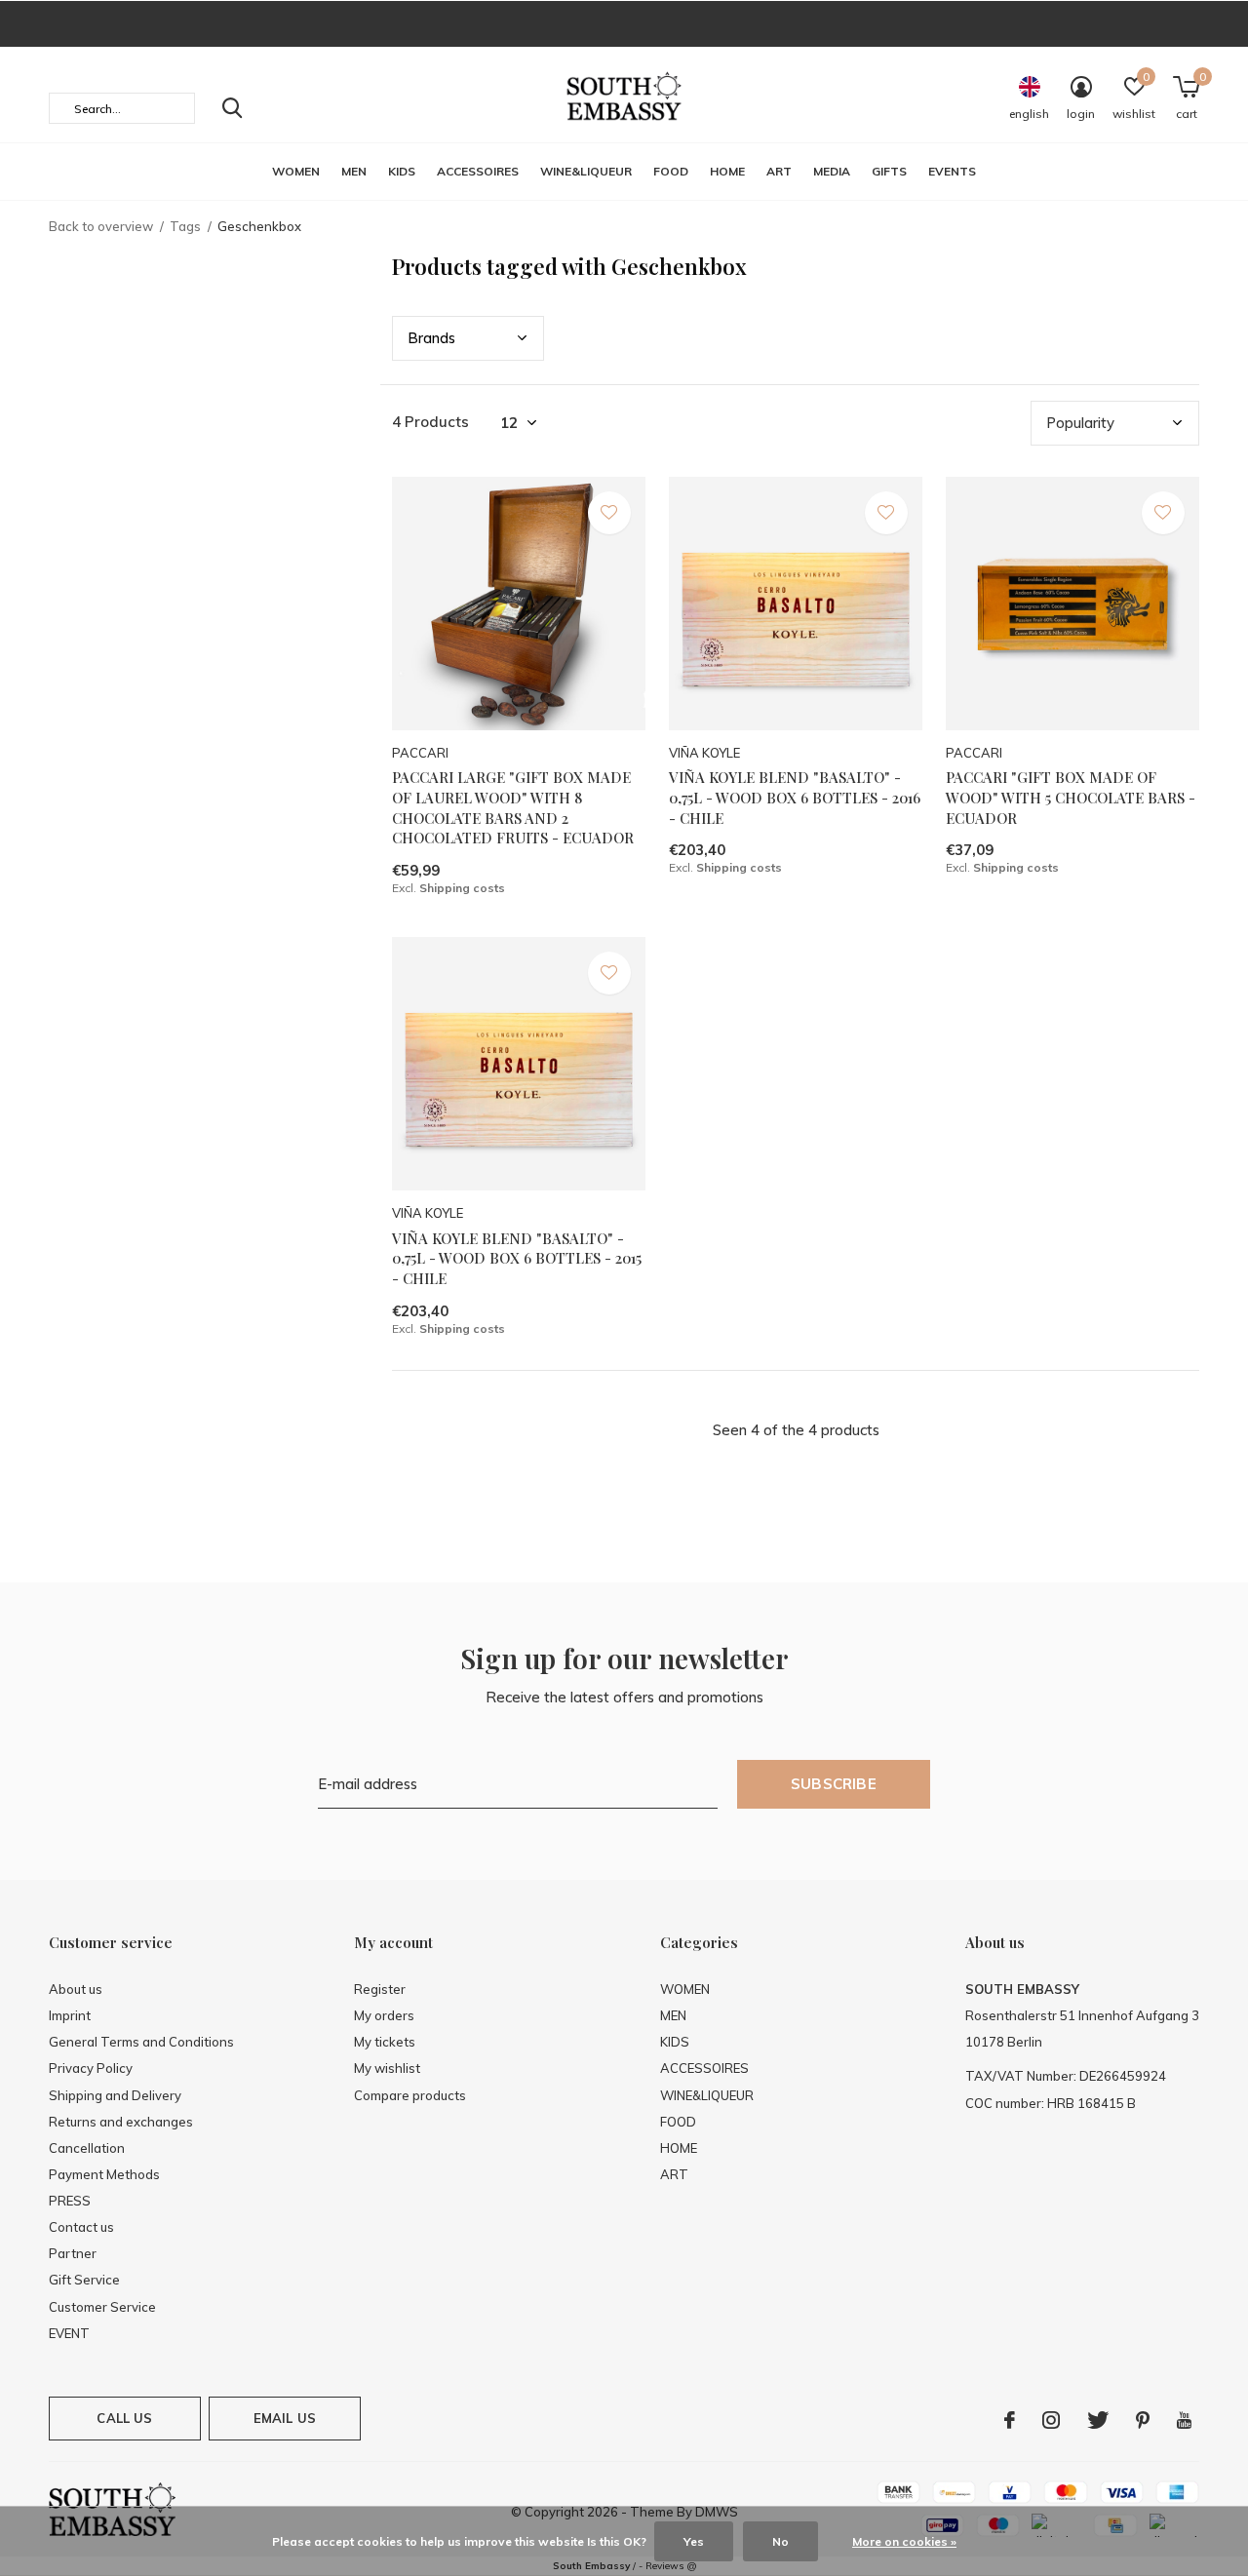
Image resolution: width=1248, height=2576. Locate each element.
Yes (694, 2541)
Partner (73, 2253)
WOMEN (296, 171)
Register (380, 1989)
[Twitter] (1098, 2420)
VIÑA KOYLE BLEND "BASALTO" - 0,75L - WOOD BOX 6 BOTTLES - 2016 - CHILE (795, 798)
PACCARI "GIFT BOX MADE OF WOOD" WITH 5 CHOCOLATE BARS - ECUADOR (1071, 798)
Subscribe (834, 1784)
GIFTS (889, 171)
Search (232, 108)
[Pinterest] (1143, 2420)
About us (76, 1989)
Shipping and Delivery (115, 2095)
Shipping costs (462, 888)
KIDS (402, 171)
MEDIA (832, 171)
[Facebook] (1010, 2420)
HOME (727, 171)
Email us (285, 2418)
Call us (124, 2418)
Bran (431, 338)
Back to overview (101, 226)
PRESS (70, 2201)
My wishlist (387, 2068)
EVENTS (952, 171)
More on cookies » (904, 2541)
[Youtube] (1184, 2420)
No (780, 2541)
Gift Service (84, 2280)
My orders (384, 2015)
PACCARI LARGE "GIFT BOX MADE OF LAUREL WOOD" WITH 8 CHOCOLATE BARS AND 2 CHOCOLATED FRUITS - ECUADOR (513, 807)
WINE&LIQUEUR (586, 171)
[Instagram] (1051, 2420)
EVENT (69, 2333)
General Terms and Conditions (141, 2042)
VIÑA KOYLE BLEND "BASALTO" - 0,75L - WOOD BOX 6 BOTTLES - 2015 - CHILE (517, 1259)
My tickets (385, 2042)
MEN (354, 171)
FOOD (671, 171)
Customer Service (102, 2307)
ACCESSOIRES (478, 171)
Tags (185, 226)
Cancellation (87, 2148)
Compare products (410, 2095)
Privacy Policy (91, 2068)
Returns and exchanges (121, 2122)
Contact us (81, 2227)
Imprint (70, 2015)
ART (779, 171)
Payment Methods (104, 2174)
